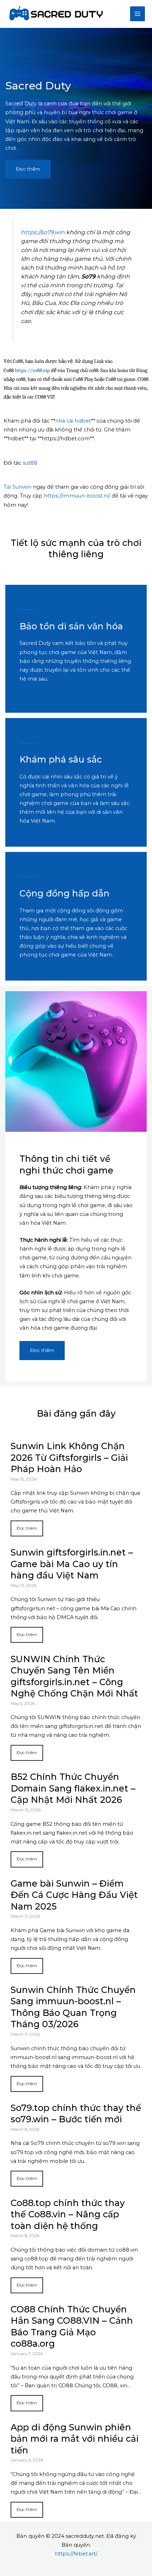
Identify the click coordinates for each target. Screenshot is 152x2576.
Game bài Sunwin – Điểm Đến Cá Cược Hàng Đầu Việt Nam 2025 (74, 1895)
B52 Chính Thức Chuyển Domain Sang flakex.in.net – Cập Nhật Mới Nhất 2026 (73, 1788)
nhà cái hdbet (73, 421)
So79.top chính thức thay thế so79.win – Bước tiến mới (76, 2114)
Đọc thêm (27, 1528)
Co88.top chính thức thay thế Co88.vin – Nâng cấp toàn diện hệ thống (68, 2214)
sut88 (30, 463)
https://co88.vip (32, 370)
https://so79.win (43, 232)
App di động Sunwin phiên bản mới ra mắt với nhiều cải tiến (75, 2439)
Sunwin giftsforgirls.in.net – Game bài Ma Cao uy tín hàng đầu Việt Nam (72, 1564)
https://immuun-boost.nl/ (77, 496)
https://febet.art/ (76, 2554)
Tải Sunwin (17, 487)
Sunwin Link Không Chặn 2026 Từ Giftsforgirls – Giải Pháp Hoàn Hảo (69, 1457)
